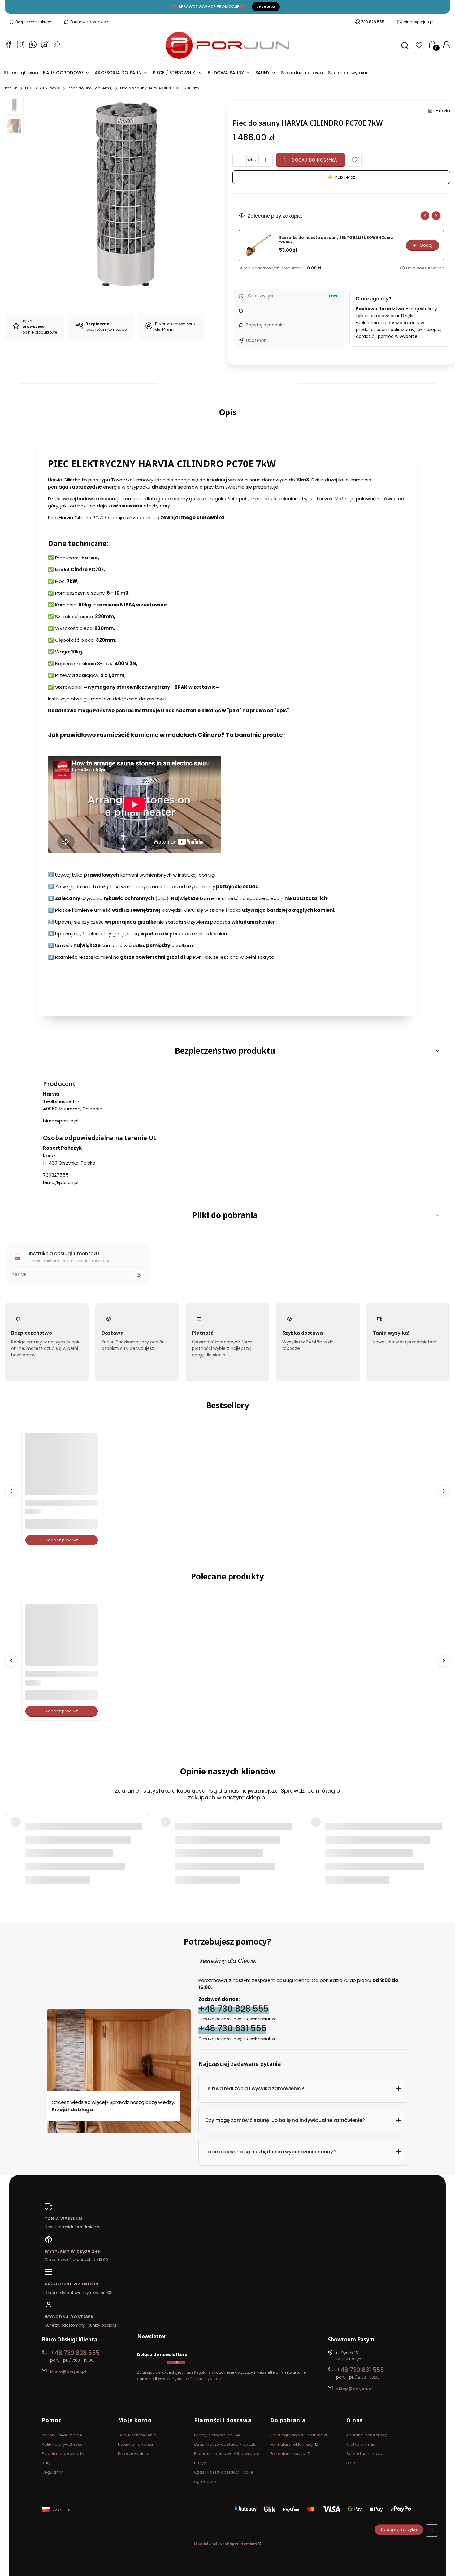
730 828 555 (373, 22)
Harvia (443, 111)
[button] (355, 160)
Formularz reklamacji (292, 2444)
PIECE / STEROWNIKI (43, 88)
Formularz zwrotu (288, 2454)
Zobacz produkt (62, 1540)
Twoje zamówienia (137, 2435)
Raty (46, 2463)
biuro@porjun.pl (418, 22)
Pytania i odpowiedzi (63, 2454)
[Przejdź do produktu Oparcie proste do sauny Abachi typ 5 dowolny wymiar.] (62, 1469)
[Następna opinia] (444, 1833)
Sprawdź (266, 7)
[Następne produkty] (444, 1491)
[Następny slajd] (436, 216)
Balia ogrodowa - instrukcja (299, 2435)
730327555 (56, 1175)
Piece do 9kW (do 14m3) (90, 88)
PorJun (11, 88)
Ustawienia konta (136, 2444)
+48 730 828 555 (234, 2008)
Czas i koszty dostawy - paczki (225, 2444)
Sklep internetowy (225, 2544)
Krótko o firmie (361, 2444)
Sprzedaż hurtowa (365, 2454)
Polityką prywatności (208, 2379)
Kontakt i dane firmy (366, 2435)
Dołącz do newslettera (162, 2355)
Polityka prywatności (63, 2444)
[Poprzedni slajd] (425, 216)
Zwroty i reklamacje (62, 2435)
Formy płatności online (217, 2435)
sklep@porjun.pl (354, 2388)
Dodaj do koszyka (314, 160)
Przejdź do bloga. (73, 2110)
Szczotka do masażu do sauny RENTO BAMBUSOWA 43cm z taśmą (336, 240)
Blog (351, 2463)
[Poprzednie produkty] (11, 1491)
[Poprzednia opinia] (11, 1833)
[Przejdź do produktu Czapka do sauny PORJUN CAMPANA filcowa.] (62, 1640)
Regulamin (204, 2372)
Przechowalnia (133, 2454)
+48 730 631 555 (232, 2028)
